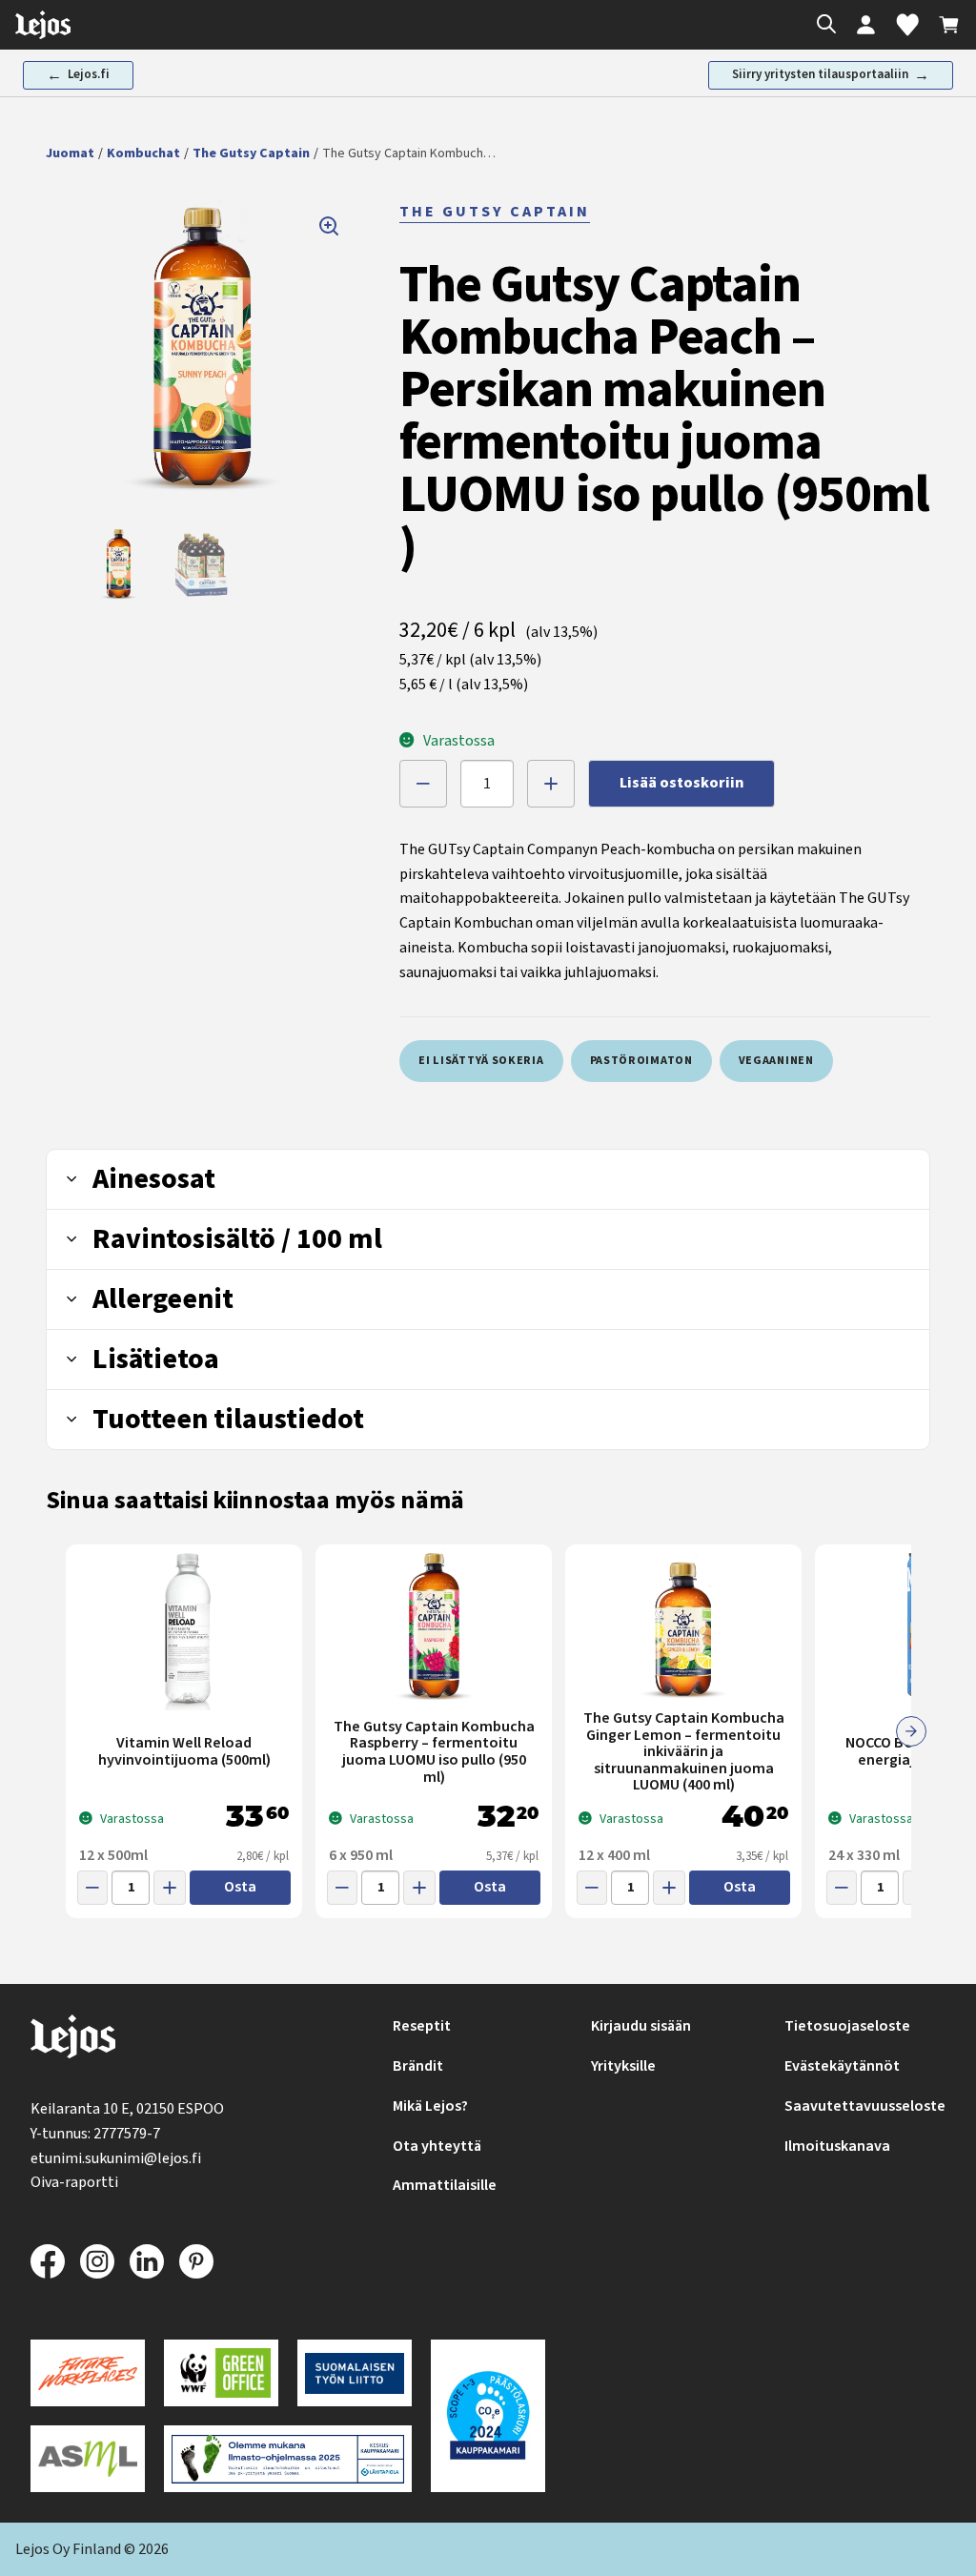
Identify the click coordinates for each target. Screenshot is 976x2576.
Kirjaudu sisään (641, 2026)
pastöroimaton (641, 1061)
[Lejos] (73, 2041)
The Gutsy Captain (251, 153)
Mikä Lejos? (430, 2106)
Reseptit (422, 2026)
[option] (118, 565)
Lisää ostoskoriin (681, 783)
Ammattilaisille (445, 2185)
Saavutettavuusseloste (865, 2106)
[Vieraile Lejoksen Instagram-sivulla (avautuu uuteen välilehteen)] (97, 2261)
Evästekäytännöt (842, 2066)
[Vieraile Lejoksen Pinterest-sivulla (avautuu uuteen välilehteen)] (196, 2261)
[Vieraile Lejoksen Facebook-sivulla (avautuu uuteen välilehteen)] (48, 2261)
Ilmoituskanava (837, 2146)
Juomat (70, 153)
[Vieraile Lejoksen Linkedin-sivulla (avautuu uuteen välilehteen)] (147, 2261)
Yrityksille (623, 2066)
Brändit (418, 2066)
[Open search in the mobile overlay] (822, 25)
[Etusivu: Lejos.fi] (43, 25)
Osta (240, 1887)
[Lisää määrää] (551, 784)
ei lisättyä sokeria (481, 1061)
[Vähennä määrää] (423, 784)
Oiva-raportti (74, 2182)
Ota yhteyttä (437, 2146)
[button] (201, 354)
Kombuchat (143, 153)
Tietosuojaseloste (847, 2026)
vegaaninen (776, 1061)
